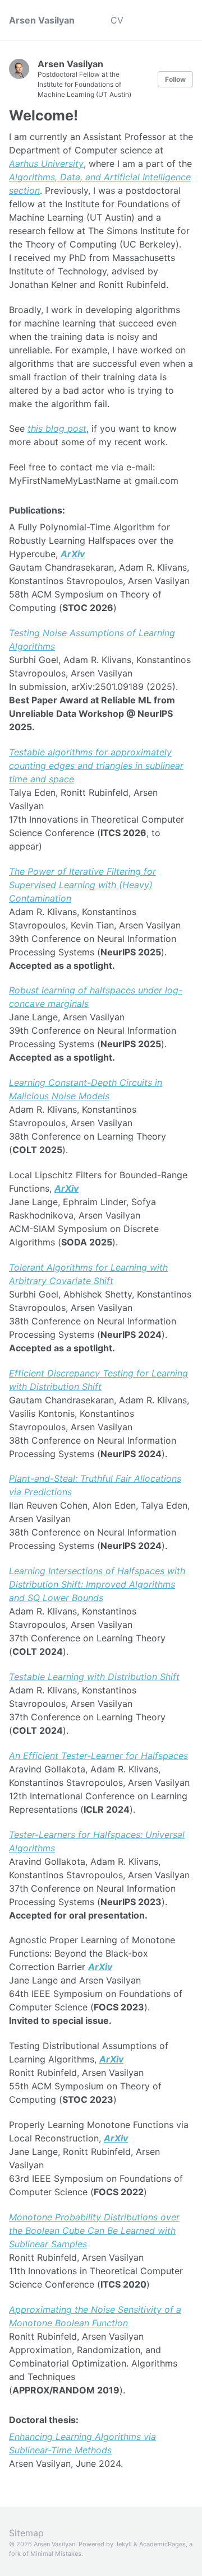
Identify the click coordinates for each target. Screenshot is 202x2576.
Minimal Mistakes (56, 2554)
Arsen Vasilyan (42, 20)
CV (117, 20)
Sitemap (26, 2533)
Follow (175, 79)
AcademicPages (162, 2544)
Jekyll (123, 2544)
